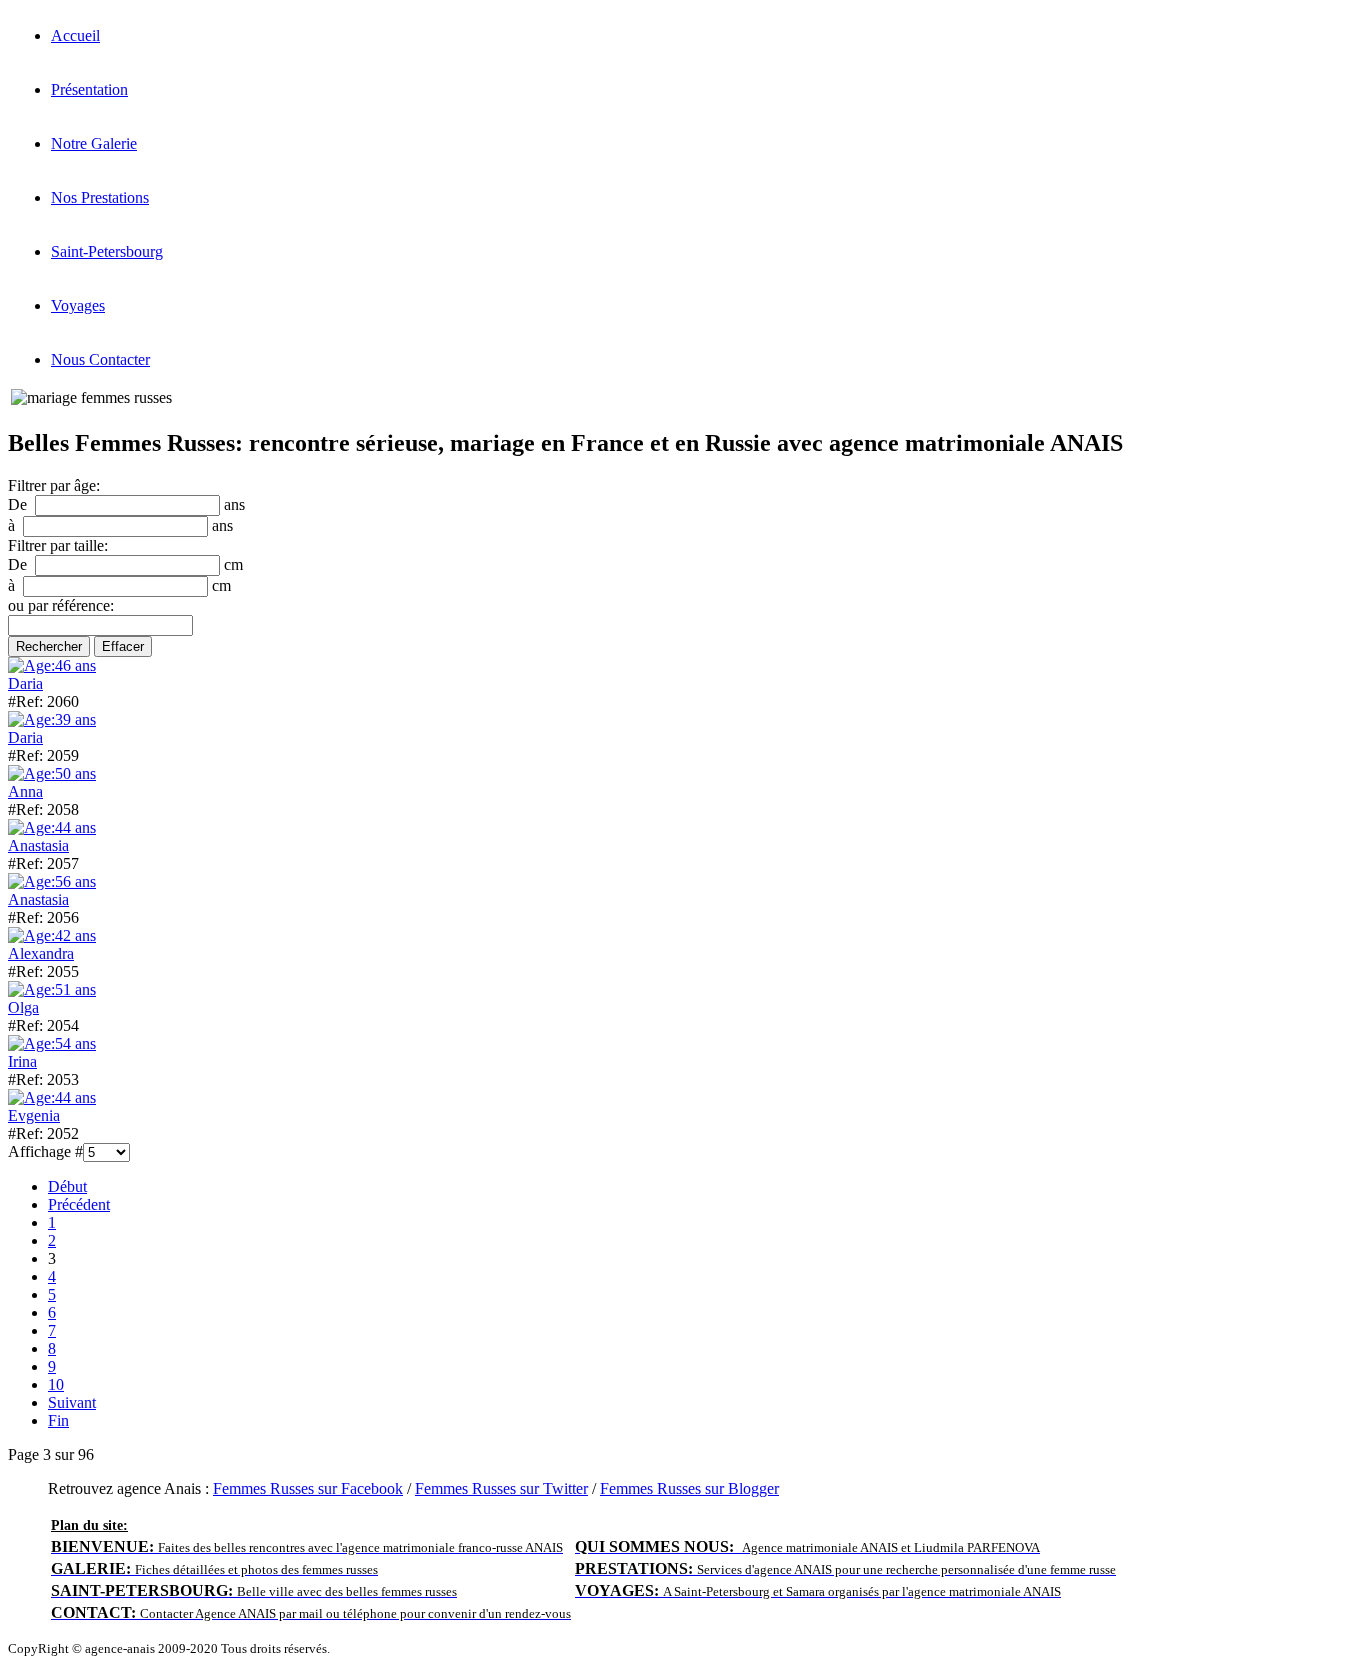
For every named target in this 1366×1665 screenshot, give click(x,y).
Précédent (79, 1204)
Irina (22, 1061)
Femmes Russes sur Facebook (308, 1488)
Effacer (123, 646)
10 (56, 1384)
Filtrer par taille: (58, 545)
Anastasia (38, 845)
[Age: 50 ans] (52, 773)
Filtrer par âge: (54, 485)
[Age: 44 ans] (52, 827)
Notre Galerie (94, 143)
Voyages (78, 305)
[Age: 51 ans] (52, 989)
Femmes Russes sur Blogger (689, 1488)
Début (67, 1186)
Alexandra (41, 953)
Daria (25, 683)
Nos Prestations (100, 197)
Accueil (75, 35)
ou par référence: (61, 605)
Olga (23, 1007)
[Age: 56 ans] (52, 881)
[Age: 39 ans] (52, 719)
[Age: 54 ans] (52, 1043)
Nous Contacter (100, 359)
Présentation (89, 89)
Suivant (72, 1402)
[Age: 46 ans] (52, 665)
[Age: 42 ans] (52, 935)
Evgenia (34, 1115)
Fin (58, 1420)
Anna (25, 791)
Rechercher (49, 646)
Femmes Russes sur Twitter (501, 1488)
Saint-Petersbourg (107, 251)
